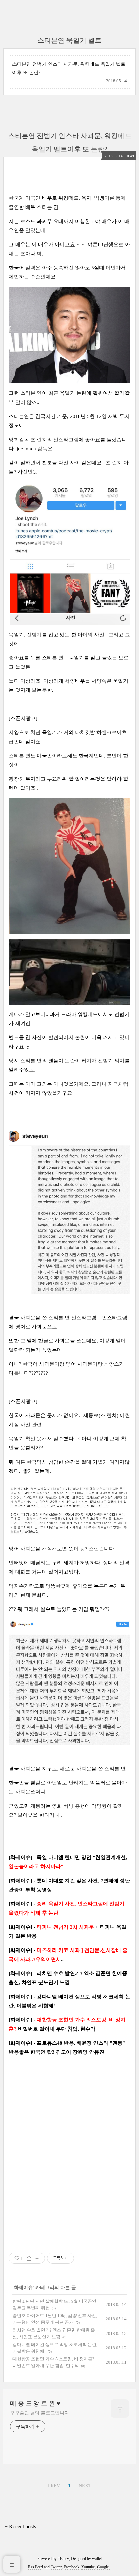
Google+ (104, 2567)
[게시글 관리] (37, 2258)
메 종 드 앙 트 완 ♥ (35, 2403)
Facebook (72, 2567)
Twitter (56, 2567)
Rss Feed (35, 2567)
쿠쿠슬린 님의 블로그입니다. (40, 2413)
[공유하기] (29, 2258)
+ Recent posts (20, 2526)
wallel (97, 2559)
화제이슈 (23, 2288)
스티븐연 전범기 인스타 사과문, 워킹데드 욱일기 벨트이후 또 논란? (69, 68)
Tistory (63, 2559)
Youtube (88, 2567)
